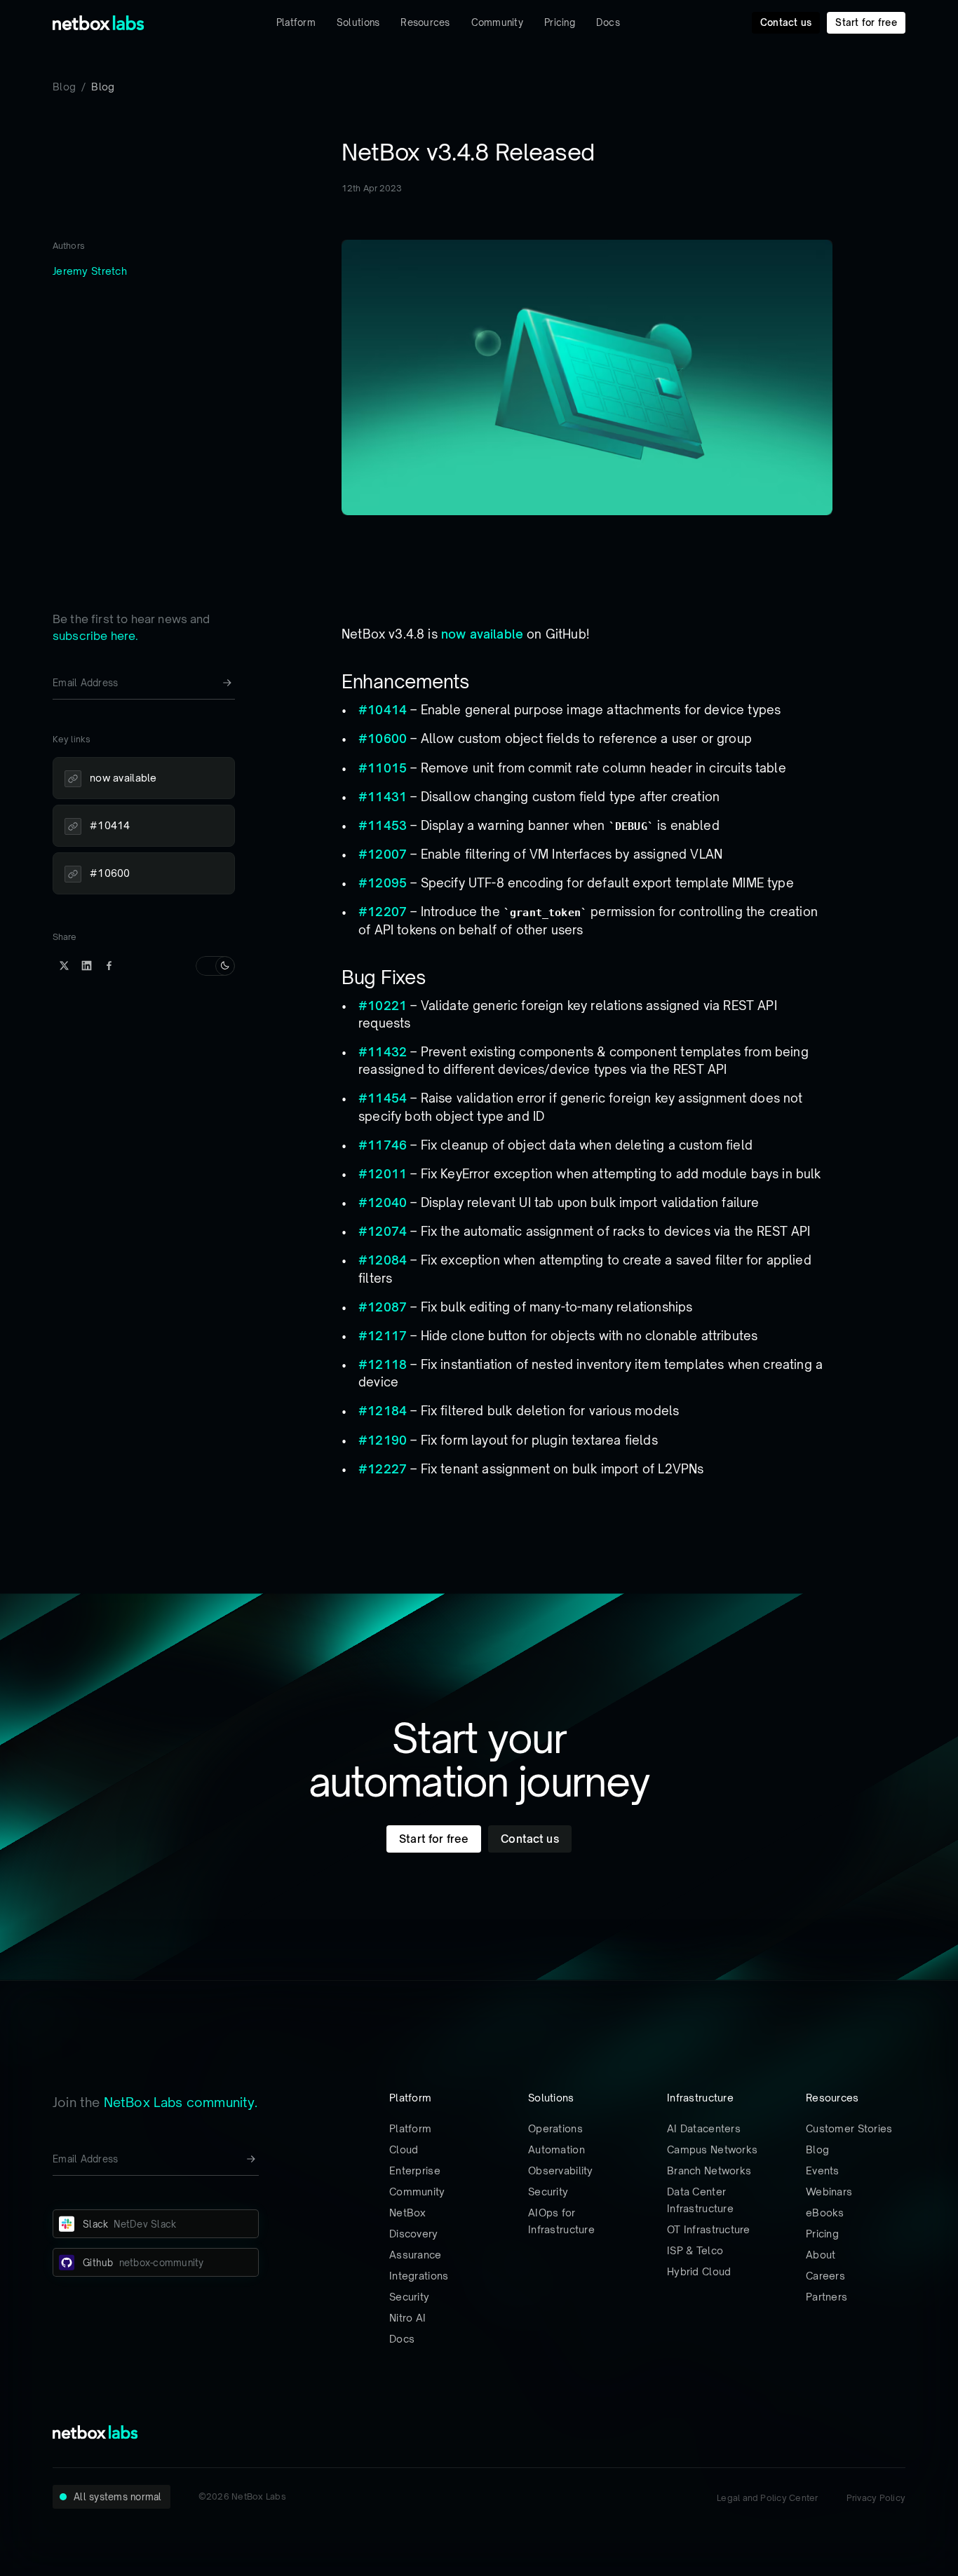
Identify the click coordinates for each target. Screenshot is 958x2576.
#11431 (383, 797)
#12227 (383, 1469)
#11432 (383, 1052)
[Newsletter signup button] (227, 683)
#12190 (383, 1440)
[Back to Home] (99, 23)
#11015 (383, 768)
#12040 (383, 1202)
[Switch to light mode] (215, 966)
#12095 (383, 883)
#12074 (383, 1231)
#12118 (383, 1364)
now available (482, 634)
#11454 (383, 1098)
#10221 (383, 1006)
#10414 (383, 710)
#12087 (383, 1307)
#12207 (383, 912)
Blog (64, 87)
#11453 (383, 825)
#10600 (383, 738)
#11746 (383, 1145)
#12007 (383, 854)
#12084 (383, 1260)
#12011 (383, 1174)
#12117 (383, 1336)
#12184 (383, 1411)
